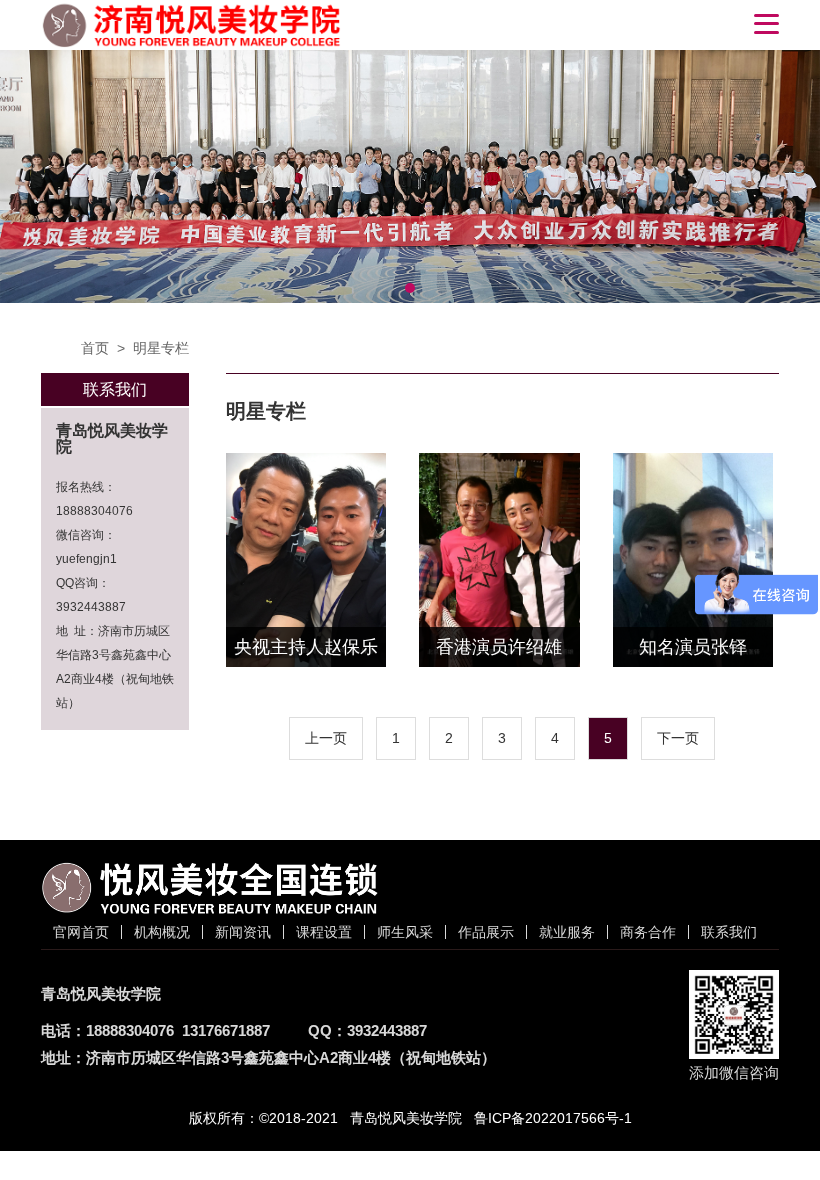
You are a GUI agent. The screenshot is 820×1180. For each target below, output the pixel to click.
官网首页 (81, 932)
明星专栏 (161, 348)
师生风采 (405, 932)
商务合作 (648, 932)
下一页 (678, 738)
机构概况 (162, 932)
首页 (95, 348)
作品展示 (486, 932)
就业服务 (567, 932)
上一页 (326, 738)
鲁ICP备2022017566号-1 (553, 1118)
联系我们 (729, 932)
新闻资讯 (243, 932)
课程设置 (324, 932)
